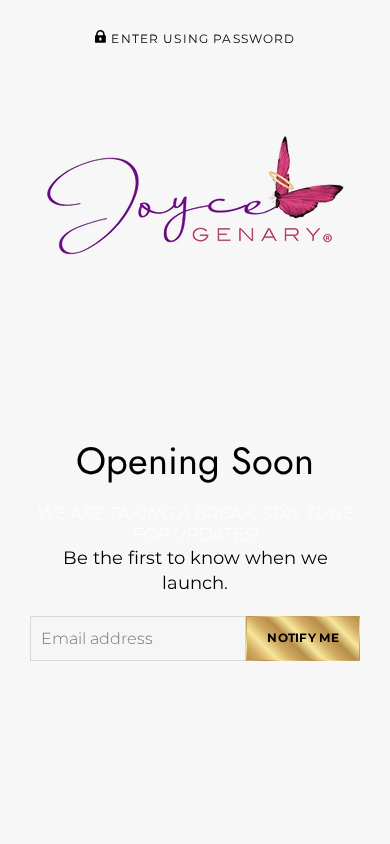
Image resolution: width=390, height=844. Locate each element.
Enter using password (201, 39)
